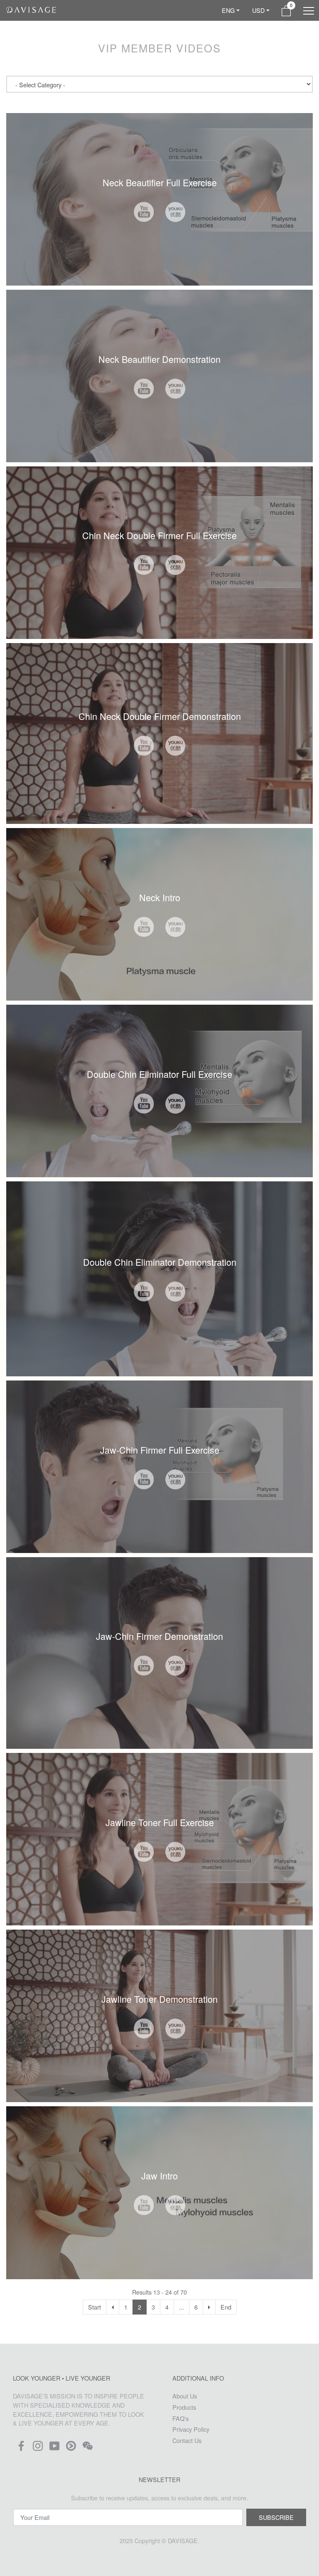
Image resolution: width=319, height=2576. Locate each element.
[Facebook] (21, 2448)
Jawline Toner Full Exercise (160, 1822)
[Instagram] (38, 2448)
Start (94, 2307)
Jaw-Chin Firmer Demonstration (159, 1636)
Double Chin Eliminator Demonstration (160, 1262)
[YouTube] (54, 2448)
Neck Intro (160, 897)
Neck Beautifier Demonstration (159, 359)
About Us (185, 2396)
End (226, 2307)
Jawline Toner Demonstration (159, 1999)
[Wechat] (88, 2448)
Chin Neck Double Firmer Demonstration (160, 716)
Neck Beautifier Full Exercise (160, 182)
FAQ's (180, 2418)
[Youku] (71, 2448)
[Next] (209, 2307)
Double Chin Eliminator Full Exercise (159, 1074)
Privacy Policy (191, 2429)
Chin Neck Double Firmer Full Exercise (159, 535)
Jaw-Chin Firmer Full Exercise (160, 1450)
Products (184, 2407)
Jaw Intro (159, 2175)
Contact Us (187, 2440)
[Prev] (113, 2307)
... (182, 2307)
